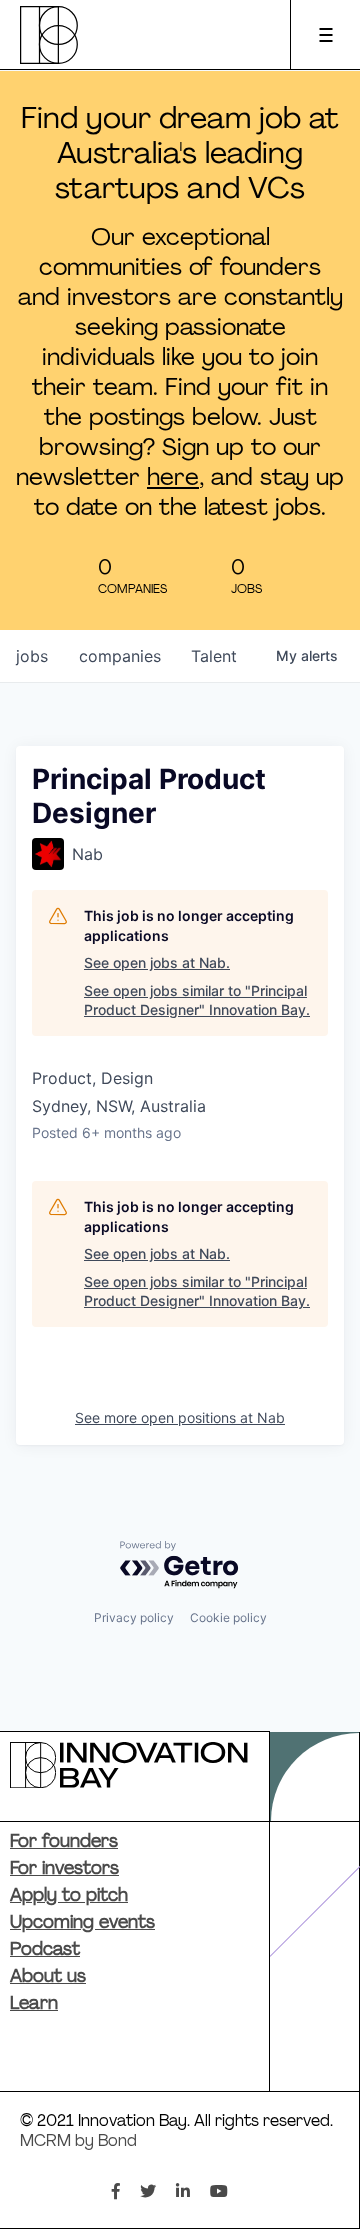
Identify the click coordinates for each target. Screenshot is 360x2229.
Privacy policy (134, 1617)
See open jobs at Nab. (157, 962)
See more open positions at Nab (180, 1417)
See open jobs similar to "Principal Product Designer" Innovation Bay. (197, 1000)
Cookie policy (228, 1617)
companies (120, 656)
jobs (32, 656)
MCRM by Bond (78, 2142)
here (173, 479)
